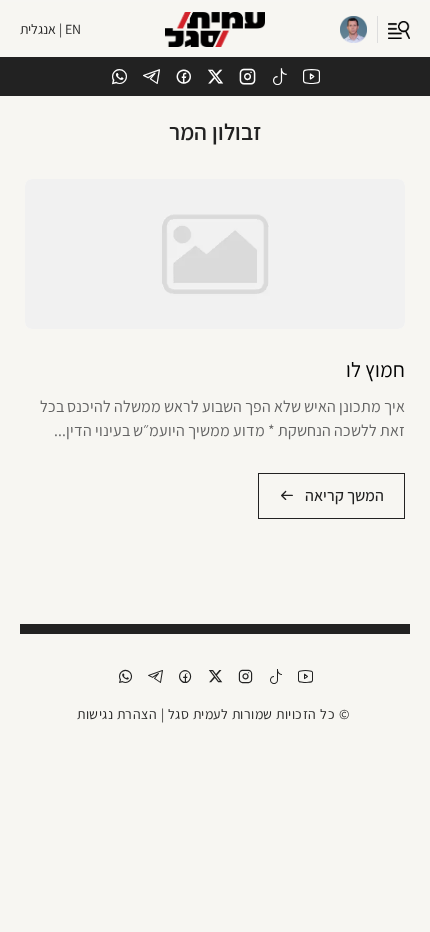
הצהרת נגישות (117, 714)
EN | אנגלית (50, 29)
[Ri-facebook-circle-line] (183, 76)
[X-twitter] (215, 76)
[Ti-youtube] (311, 76)
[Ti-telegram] (151, 76)
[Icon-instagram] (247, 76)
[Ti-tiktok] (279, 76)
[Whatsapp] (119, 76)
